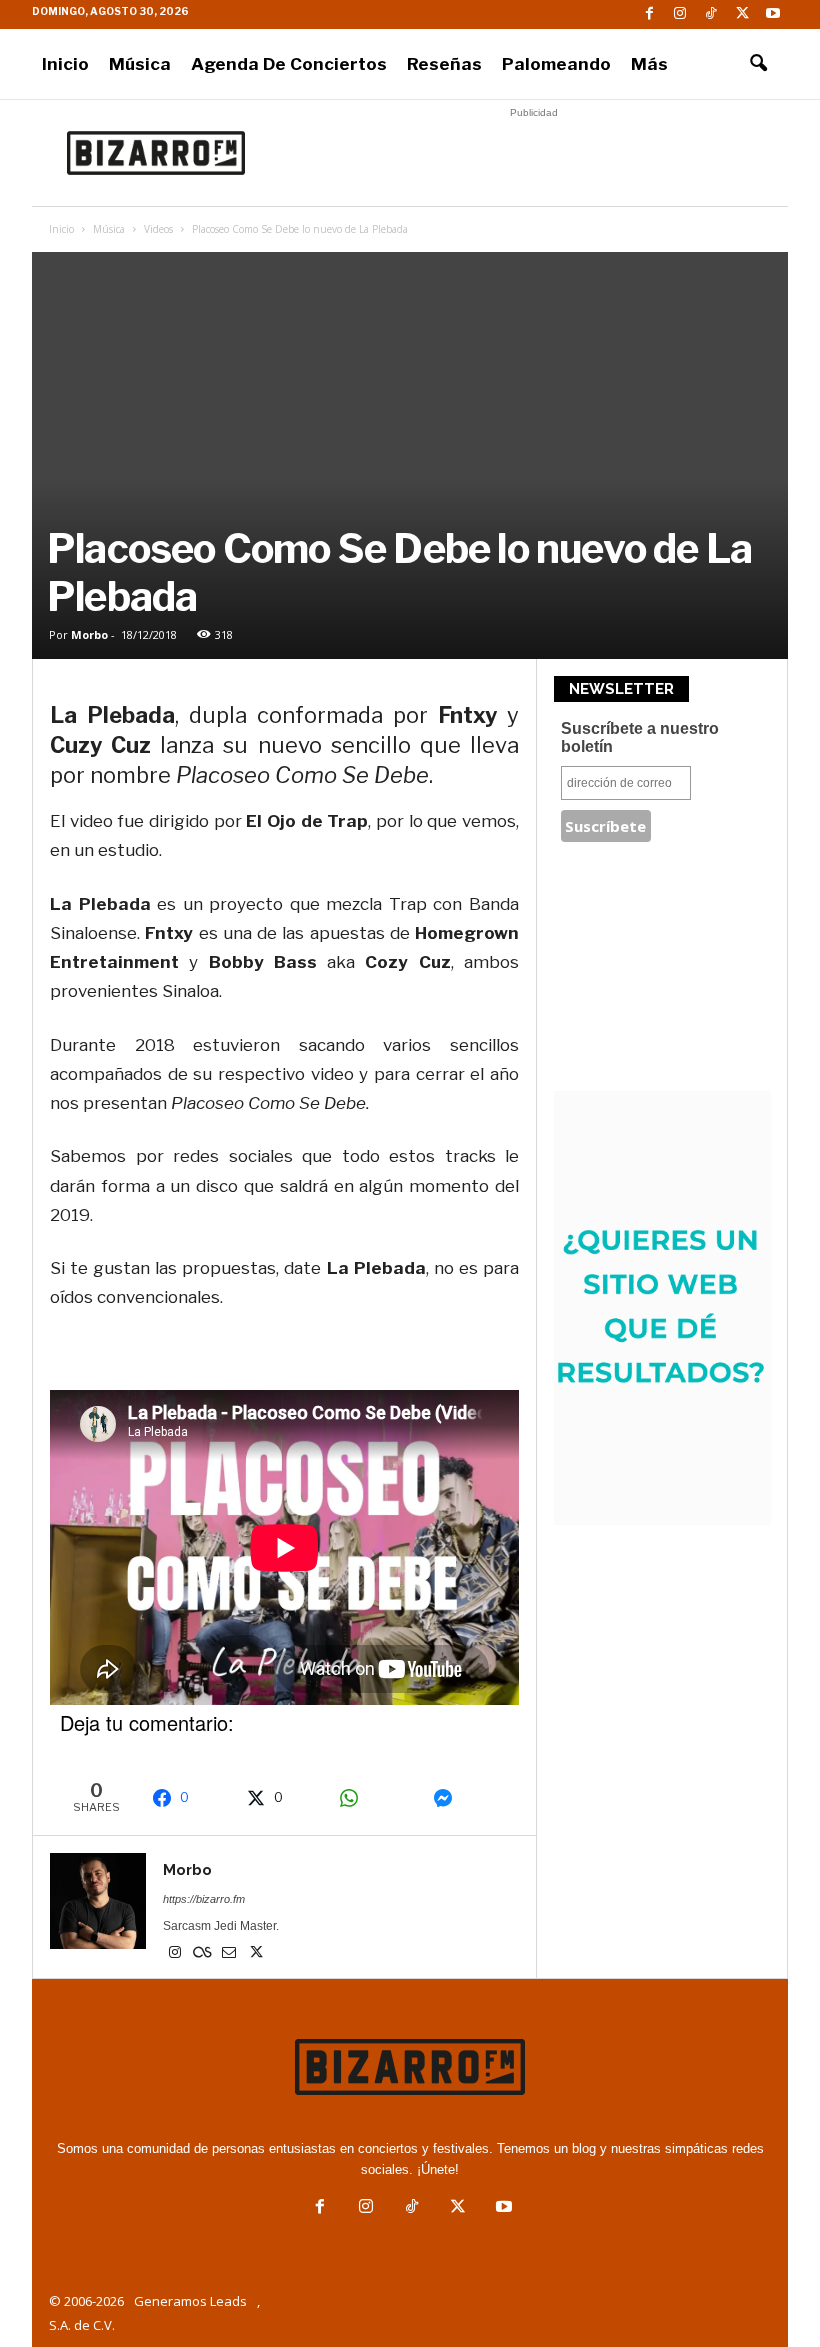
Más (649, 64)
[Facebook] (649, 14)
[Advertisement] (534, 153)
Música (140, 64)
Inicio (65, 64)
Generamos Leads (190, 2301)
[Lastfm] (203, 1954)
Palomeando (556, 64)
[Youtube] (773, 14)
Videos (158, 229)
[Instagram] (680, 14)
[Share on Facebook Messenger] (469, 1798)
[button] (758, 64)
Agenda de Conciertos (289, 64)
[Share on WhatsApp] (375, 1798)
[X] (742, 14)
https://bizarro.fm (204, 1899)
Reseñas (444, 64)
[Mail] (230, 1954)
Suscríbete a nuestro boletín (640, 737)
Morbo (89, 634)
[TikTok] (711, 14)
